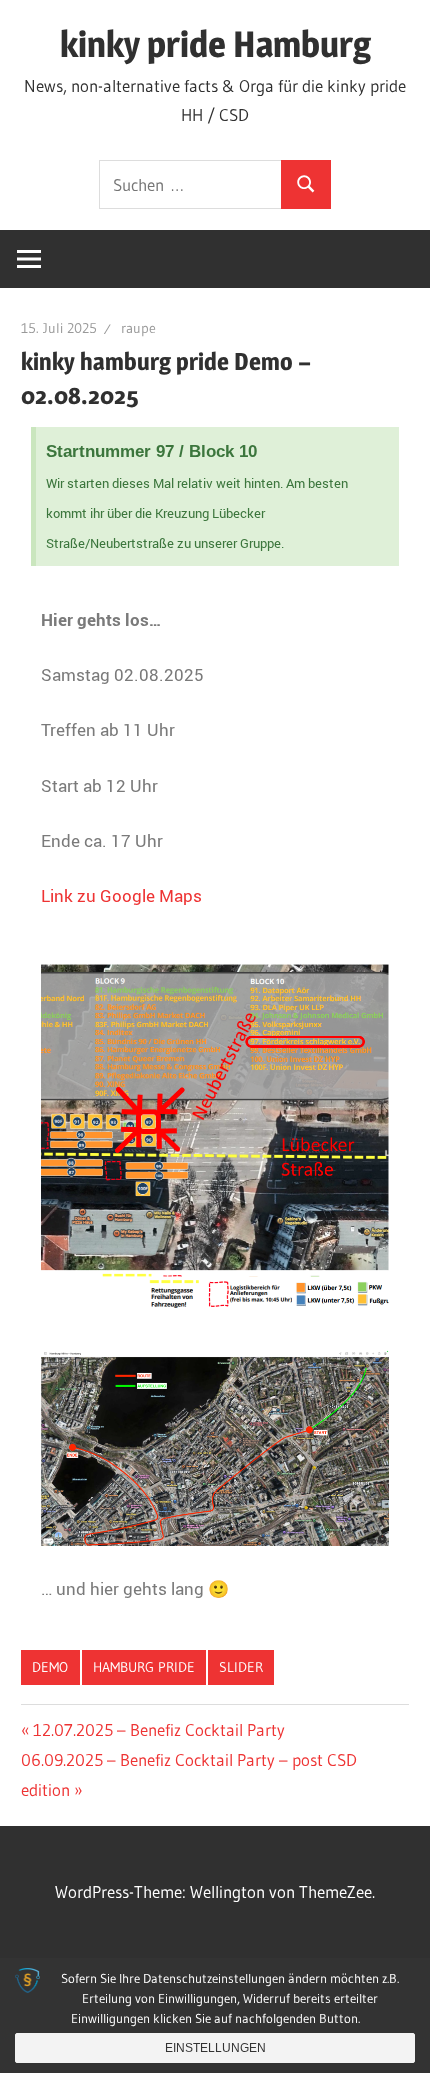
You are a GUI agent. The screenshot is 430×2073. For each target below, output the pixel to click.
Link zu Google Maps (121, 895)
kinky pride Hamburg (215, 44)
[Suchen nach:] (190, 184)
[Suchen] (306, 184)
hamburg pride (144, 1667)
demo (50, 1667)
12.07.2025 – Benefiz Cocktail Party (158, 1729)
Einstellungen (215, 2048)
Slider (241, 1667)
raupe (138, 328)
